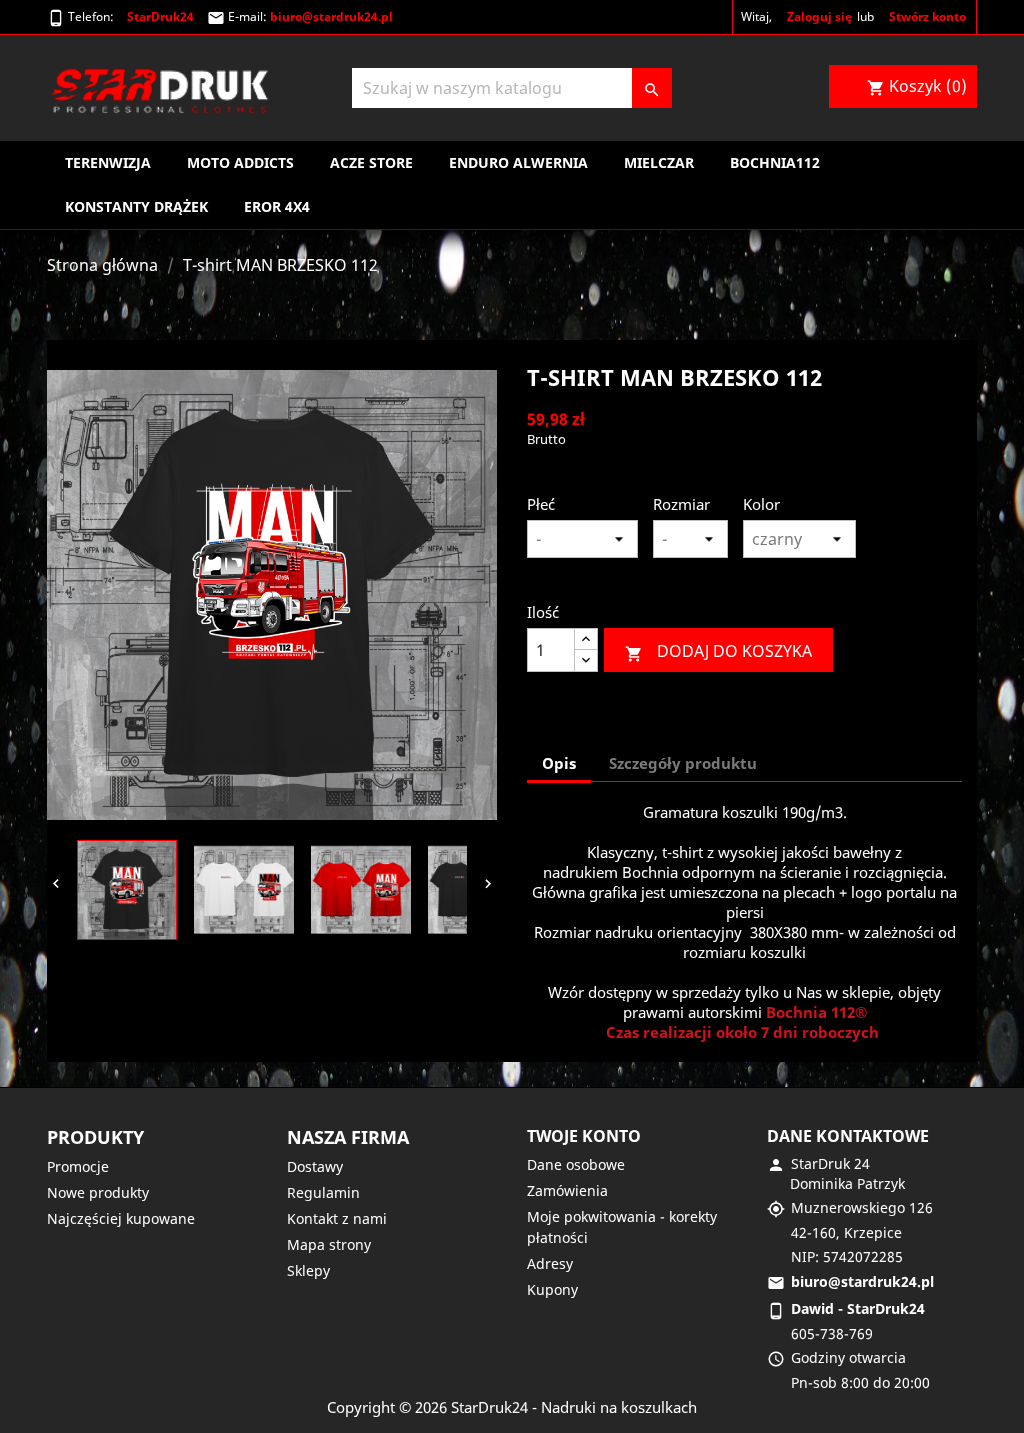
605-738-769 (832, 1333)
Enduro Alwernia (518, 162)
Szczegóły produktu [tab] (683, 763)
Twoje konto (584, 1136)
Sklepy (308, 1270)
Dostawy (315, 1166)
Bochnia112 (775, 162)
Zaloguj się (819, 16)
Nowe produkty (98, 1192)
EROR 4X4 (277, 206)
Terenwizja (108, 162)
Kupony (552, 1289)
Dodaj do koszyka (718, 651)
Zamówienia (567, 1190)
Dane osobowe (576, 1164)
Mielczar (659, 162)
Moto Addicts (240, 162)
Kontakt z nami (337, 1218)
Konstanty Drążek (136, 206)
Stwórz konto (927, 16)
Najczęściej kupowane (121, 1218)
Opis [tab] (559, 763)
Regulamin (323, 1192)
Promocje (78, 1166)
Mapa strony (329, 1244)
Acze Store (371, 162)
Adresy (550, 1263)
